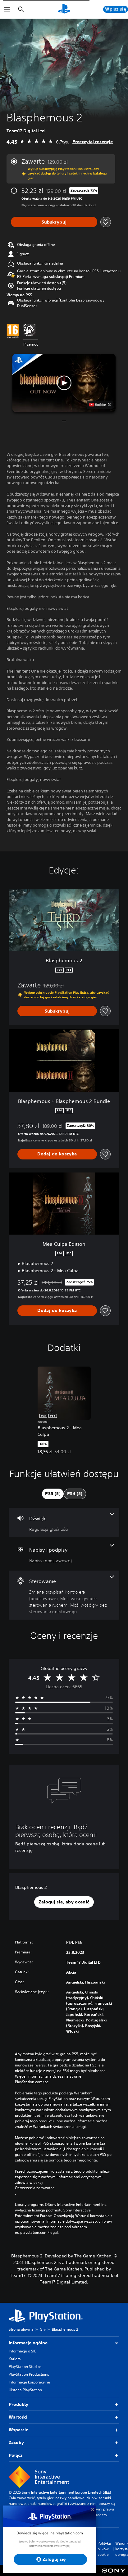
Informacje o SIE (22, 2351)
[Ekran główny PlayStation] (64, 9)
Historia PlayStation (25, 2390)
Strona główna (21, 2329)
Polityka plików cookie (104, 2549)
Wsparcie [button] (18, 2430)
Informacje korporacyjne (29, 2382)
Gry (43, 2329)
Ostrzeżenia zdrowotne (35, 2188)
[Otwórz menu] (7, 9)
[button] (39, 288)
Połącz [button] (16, 2455)
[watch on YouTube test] (100, 405)
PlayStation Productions (29, 2374)
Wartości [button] (18, 2417)
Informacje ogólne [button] (28, 2343)
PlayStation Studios (25, 2367)
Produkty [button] (18, 2404)
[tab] (53, 1494)
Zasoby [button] (16, 2442)
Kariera (15, 2359)
